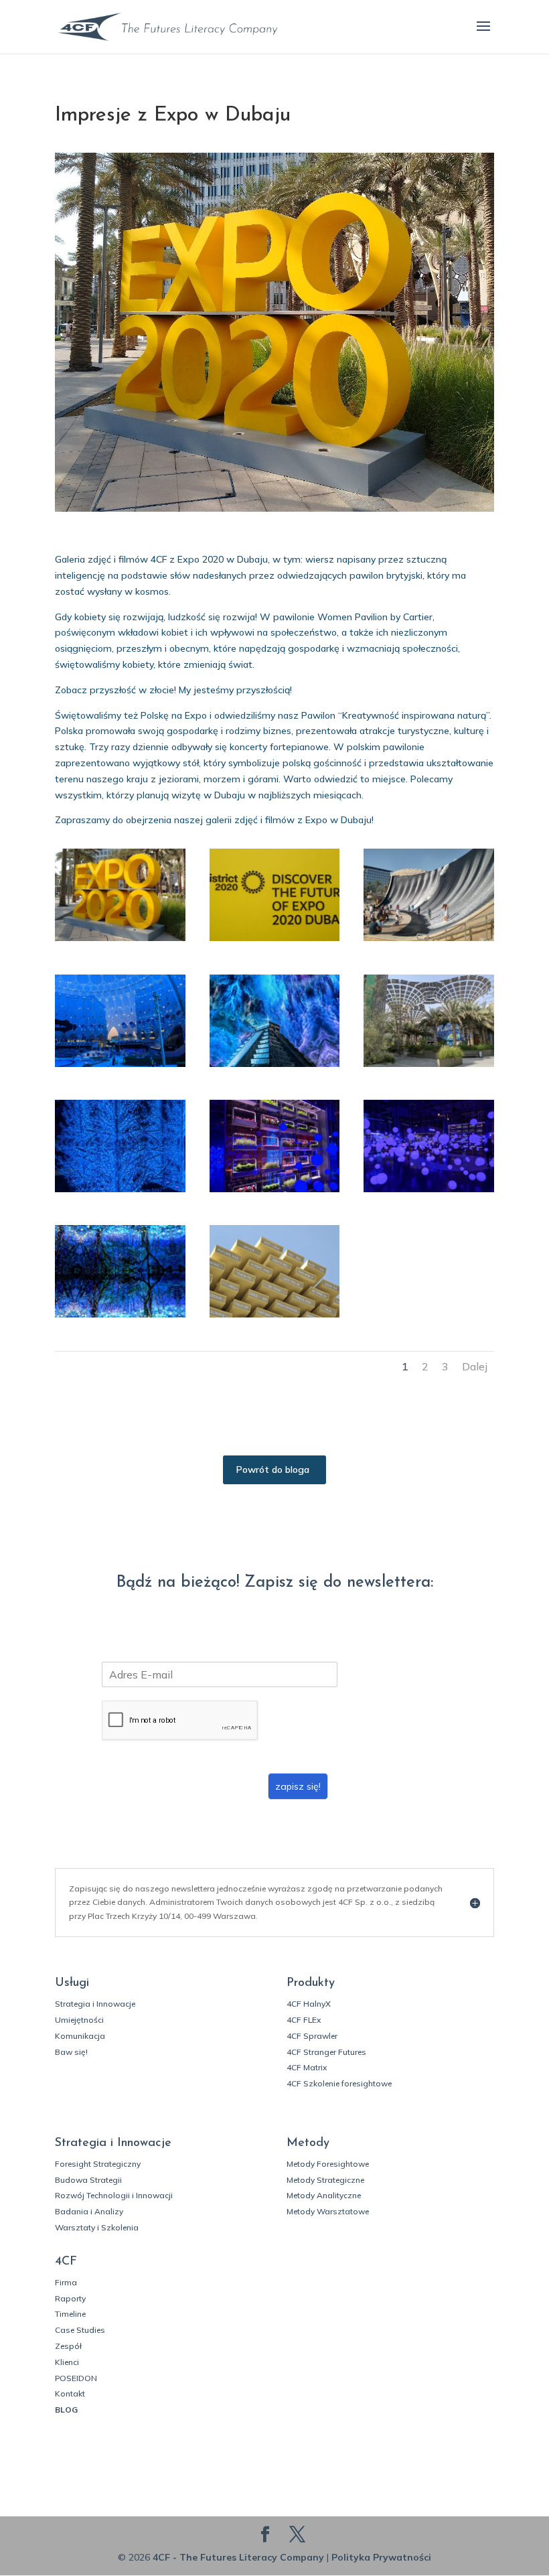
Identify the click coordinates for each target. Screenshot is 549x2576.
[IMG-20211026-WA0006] (120, 1067)
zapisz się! (298, 1786)
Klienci (67, 2362)
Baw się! (71, 2052)
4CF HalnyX (309, 2004)
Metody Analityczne (324, 2195)
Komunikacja (80, 2036)
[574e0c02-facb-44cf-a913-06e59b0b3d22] (275, 941)
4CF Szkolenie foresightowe (339, 2083)
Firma (66, 2282)
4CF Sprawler (312, 2036)
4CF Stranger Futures (326, 2052)
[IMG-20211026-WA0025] (429, 1192)
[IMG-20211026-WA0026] (120, 1317)
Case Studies (80, 2330)
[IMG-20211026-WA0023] (275, 1192)
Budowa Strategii (88, 2180)
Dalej (475, 1366)
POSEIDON (76, 2378)
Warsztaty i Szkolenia (97, 2227)
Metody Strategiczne (325, 2180)
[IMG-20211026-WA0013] (429, 1067)
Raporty (70, 2298)
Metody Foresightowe (328, 2164)
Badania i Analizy (89, 2211)
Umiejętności (79, 2020)
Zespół (68, 2346)
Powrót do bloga (273, 1470)
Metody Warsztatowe (328, 2211)
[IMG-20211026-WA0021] (120, 1192)
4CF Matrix (307, 2067)
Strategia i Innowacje (95, 2004)
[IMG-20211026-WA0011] (275, 1067)
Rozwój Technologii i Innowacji (114, 2195)
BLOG (66, 2410)
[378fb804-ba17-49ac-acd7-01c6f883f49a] (120, 941)
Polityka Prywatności (381, 2557)
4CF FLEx (304, 2020)
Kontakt (70, 2393)
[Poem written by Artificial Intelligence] (275, 1317)
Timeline (70, 2314)
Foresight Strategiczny (98, 2164)
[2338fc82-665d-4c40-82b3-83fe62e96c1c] (429, 941)
